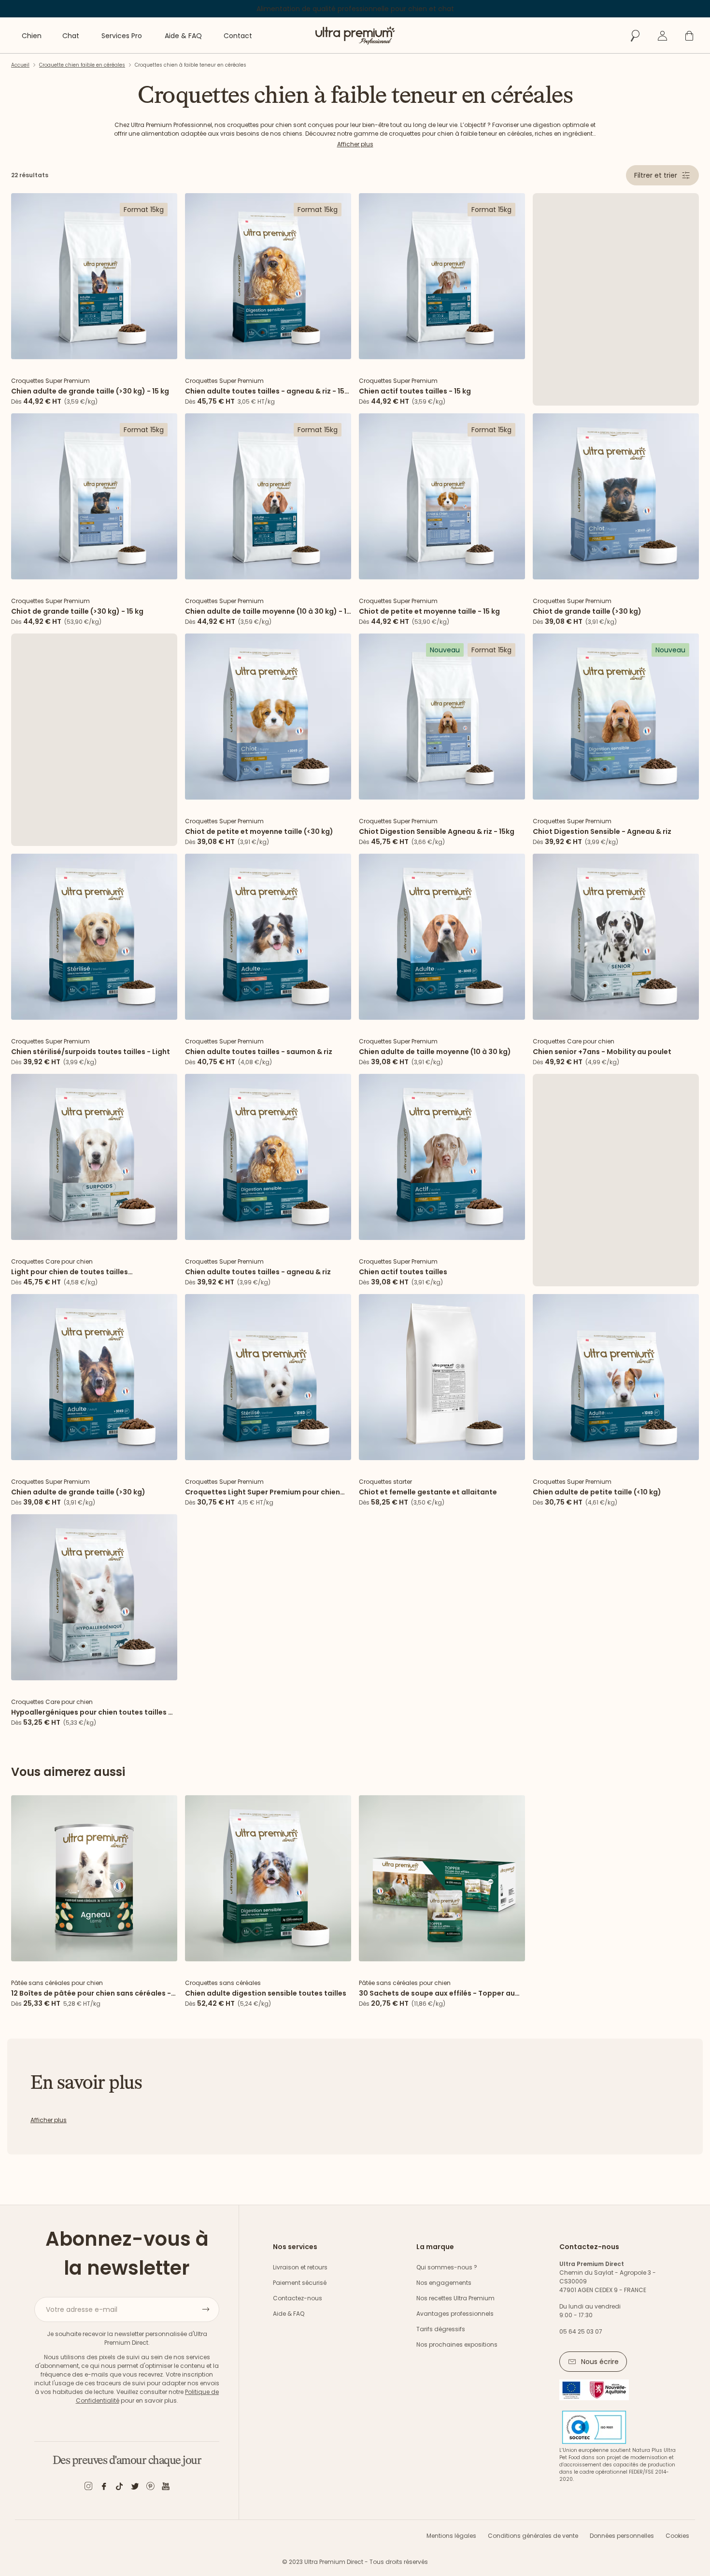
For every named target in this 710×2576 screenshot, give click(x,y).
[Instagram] (88, 2488)
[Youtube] (166, 2488)
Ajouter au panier (94, 349)
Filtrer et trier (656, 175)
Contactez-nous (298, 2298)
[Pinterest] (150, 2488)
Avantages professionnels (455, 2314)
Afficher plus (355, 144)
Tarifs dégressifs (441, 2329)
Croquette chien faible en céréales (82, 65)
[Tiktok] (119, 2488)
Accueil (20, 65)
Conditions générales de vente (533, 2536)
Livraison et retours (300, 2267)
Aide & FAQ (289, 2314)
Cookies (677, 2536)
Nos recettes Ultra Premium (455, 2298)
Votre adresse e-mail (82, 2309)
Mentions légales (451, 2536)
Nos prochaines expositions (457, 2344)
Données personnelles (622, 2536)
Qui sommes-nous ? (447, 2267)
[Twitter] (135, 2488)
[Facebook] (104, 2488)
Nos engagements (444, 2283)
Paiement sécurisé (300, 2283)
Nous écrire (600, 2362)
